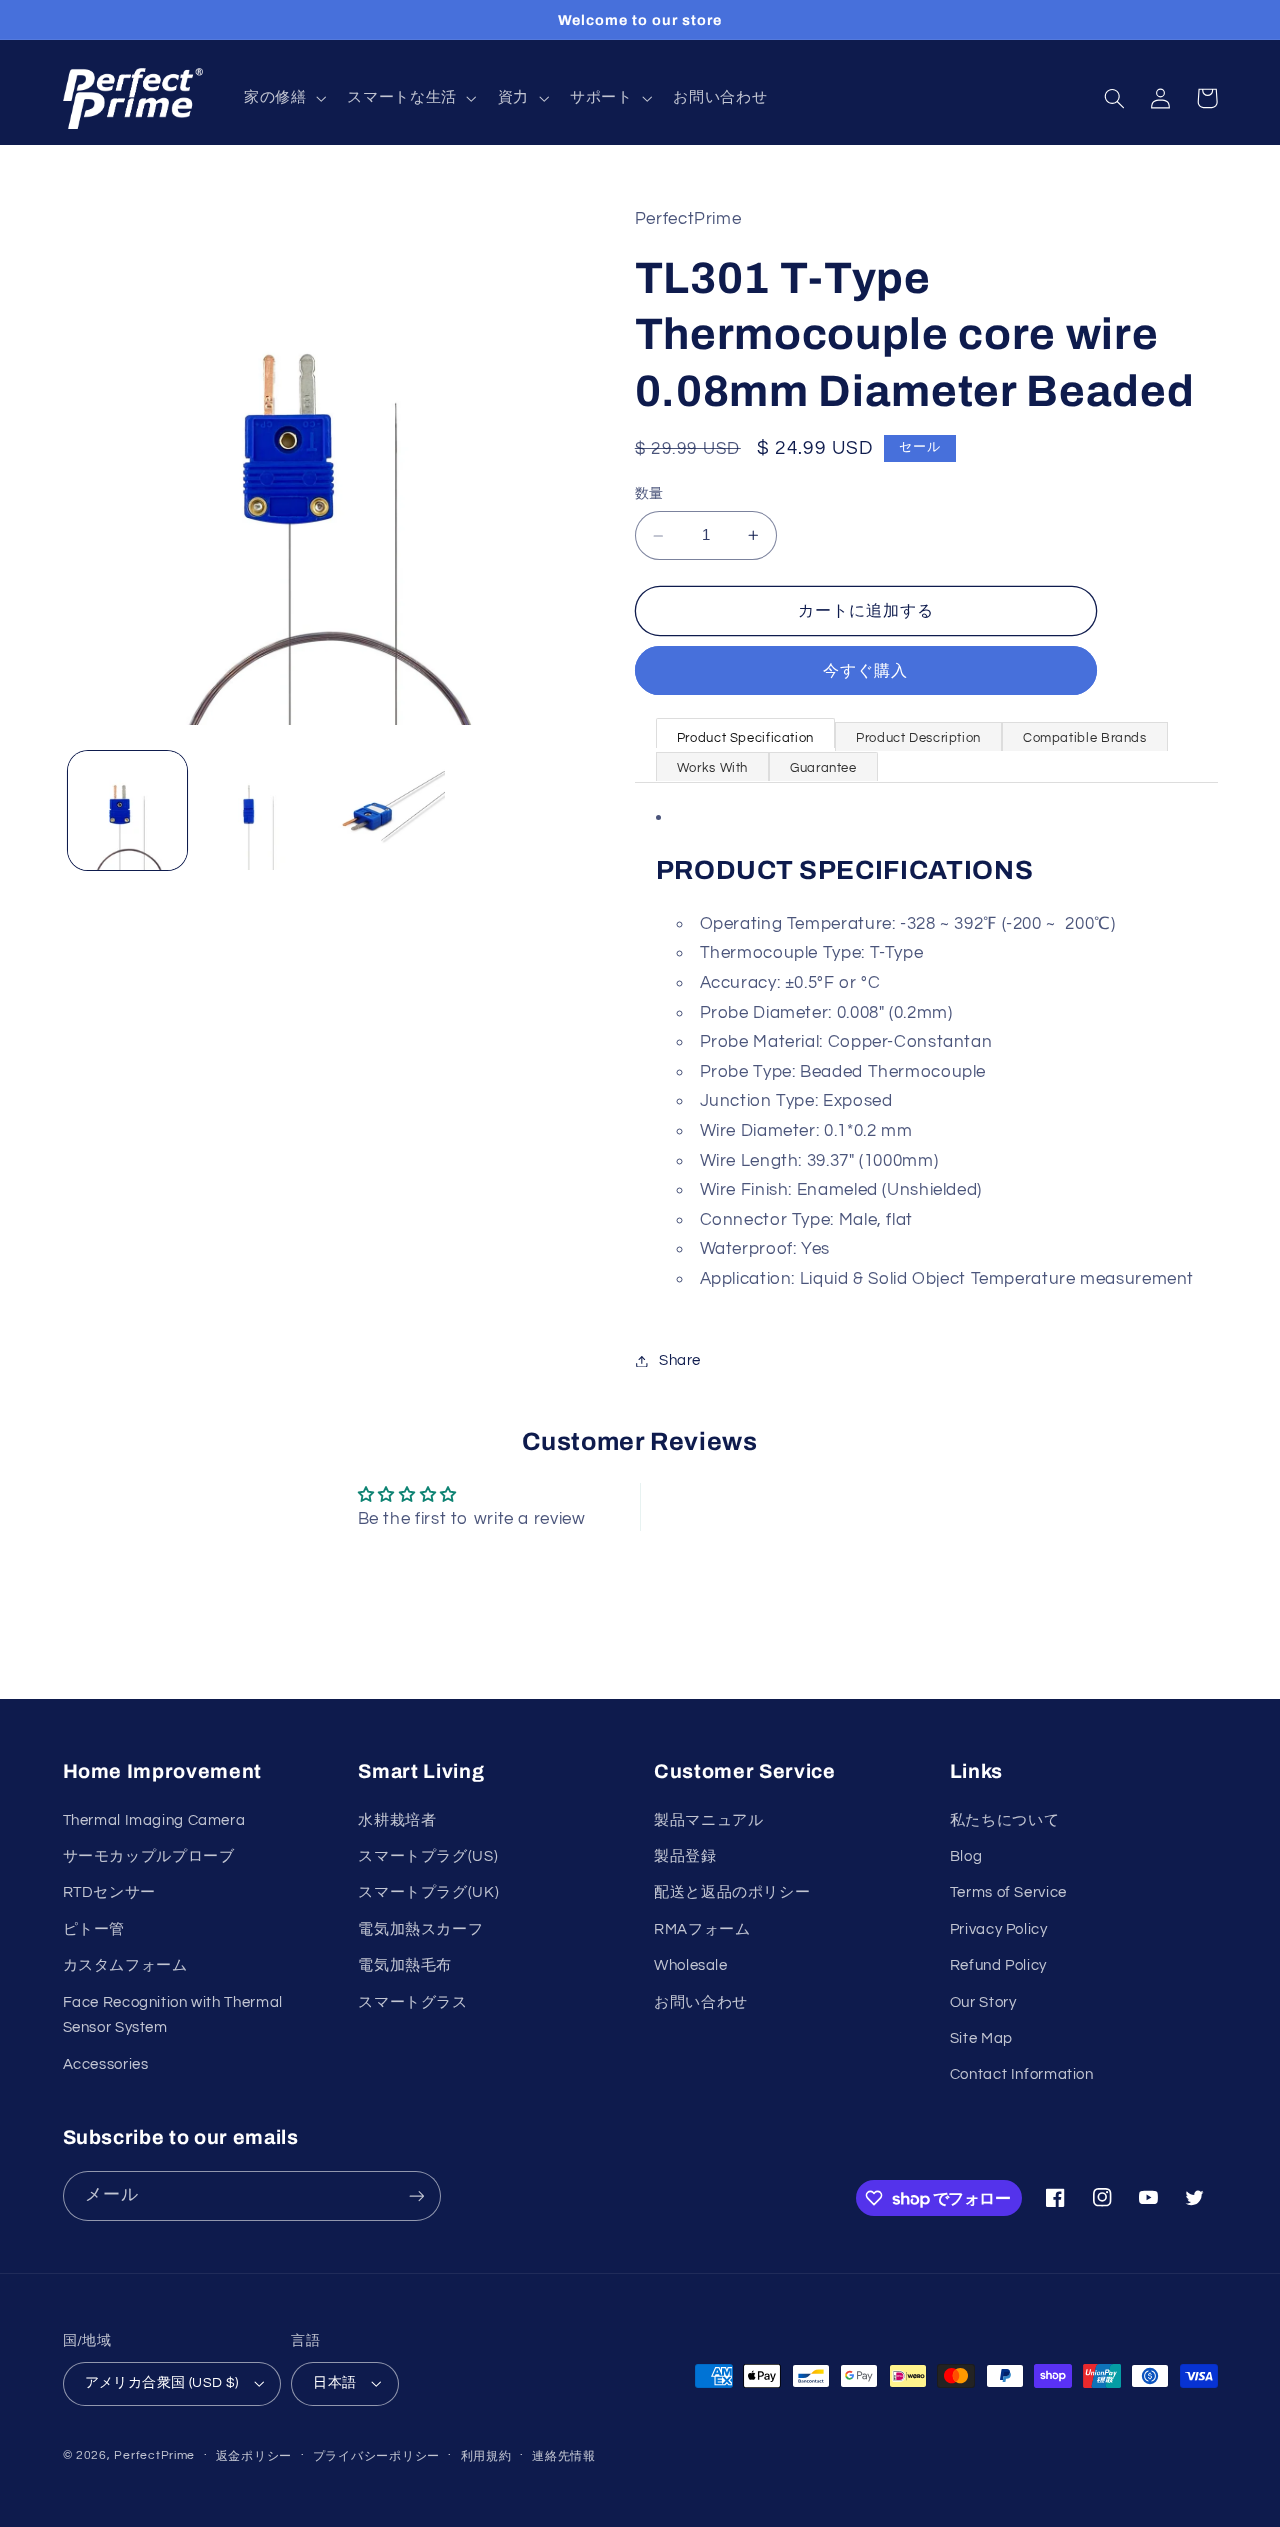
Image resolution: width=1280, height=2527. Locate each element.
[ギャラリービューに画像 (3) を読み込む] (386, 810)
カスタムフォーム (125, 1965)
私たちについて (1004, 1820)
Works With (712, 768)
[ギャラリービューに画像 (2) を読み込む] (256, 810)
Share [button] (680, 1360)
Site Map (981, 2038)
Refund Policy (998, 1965)
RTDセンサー (109, 1892)
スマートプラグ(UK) (428, 1892)
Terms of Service (1008, 1892)
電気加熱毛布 (405, 1965)
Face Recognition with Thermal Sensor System (173, 2015)
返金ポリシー (254, 2456)
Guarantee (823, 768)
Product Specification (745, 738)
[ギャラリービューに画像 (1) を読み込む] (127, 810)
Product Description (918, 738)
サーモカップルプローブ (149, 1856)
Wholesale (691, 1965)
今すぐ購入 (865, 671)
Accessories (106, 2064)
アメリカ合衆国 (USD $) (162, 2383)
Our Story (983, 2002)
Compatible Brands (1085, 738)
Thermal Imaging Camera (154, 1820)
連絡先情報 (564, 2456)
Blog (966, 1856)
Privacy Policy (999, 1929)
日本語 (334, 2383)
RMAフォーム (702, 1929)
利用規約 (486, 2456)
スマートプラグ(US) (428, 1856)
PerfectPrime (154, 2455)
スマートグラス (412, 2002)
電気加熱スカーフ (420, 1929)
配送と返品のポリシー (732, 1892)
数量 (649, 495)
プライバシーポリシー (376, 2456)
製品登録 (685, 1856)
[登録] (416, 2195)
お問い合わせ (701, 2002)
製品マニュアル (708, 1820)
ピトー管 (94, 1929)
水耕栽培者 (397, 1820)
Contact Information (1022, 2074)
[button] (282, 99)
